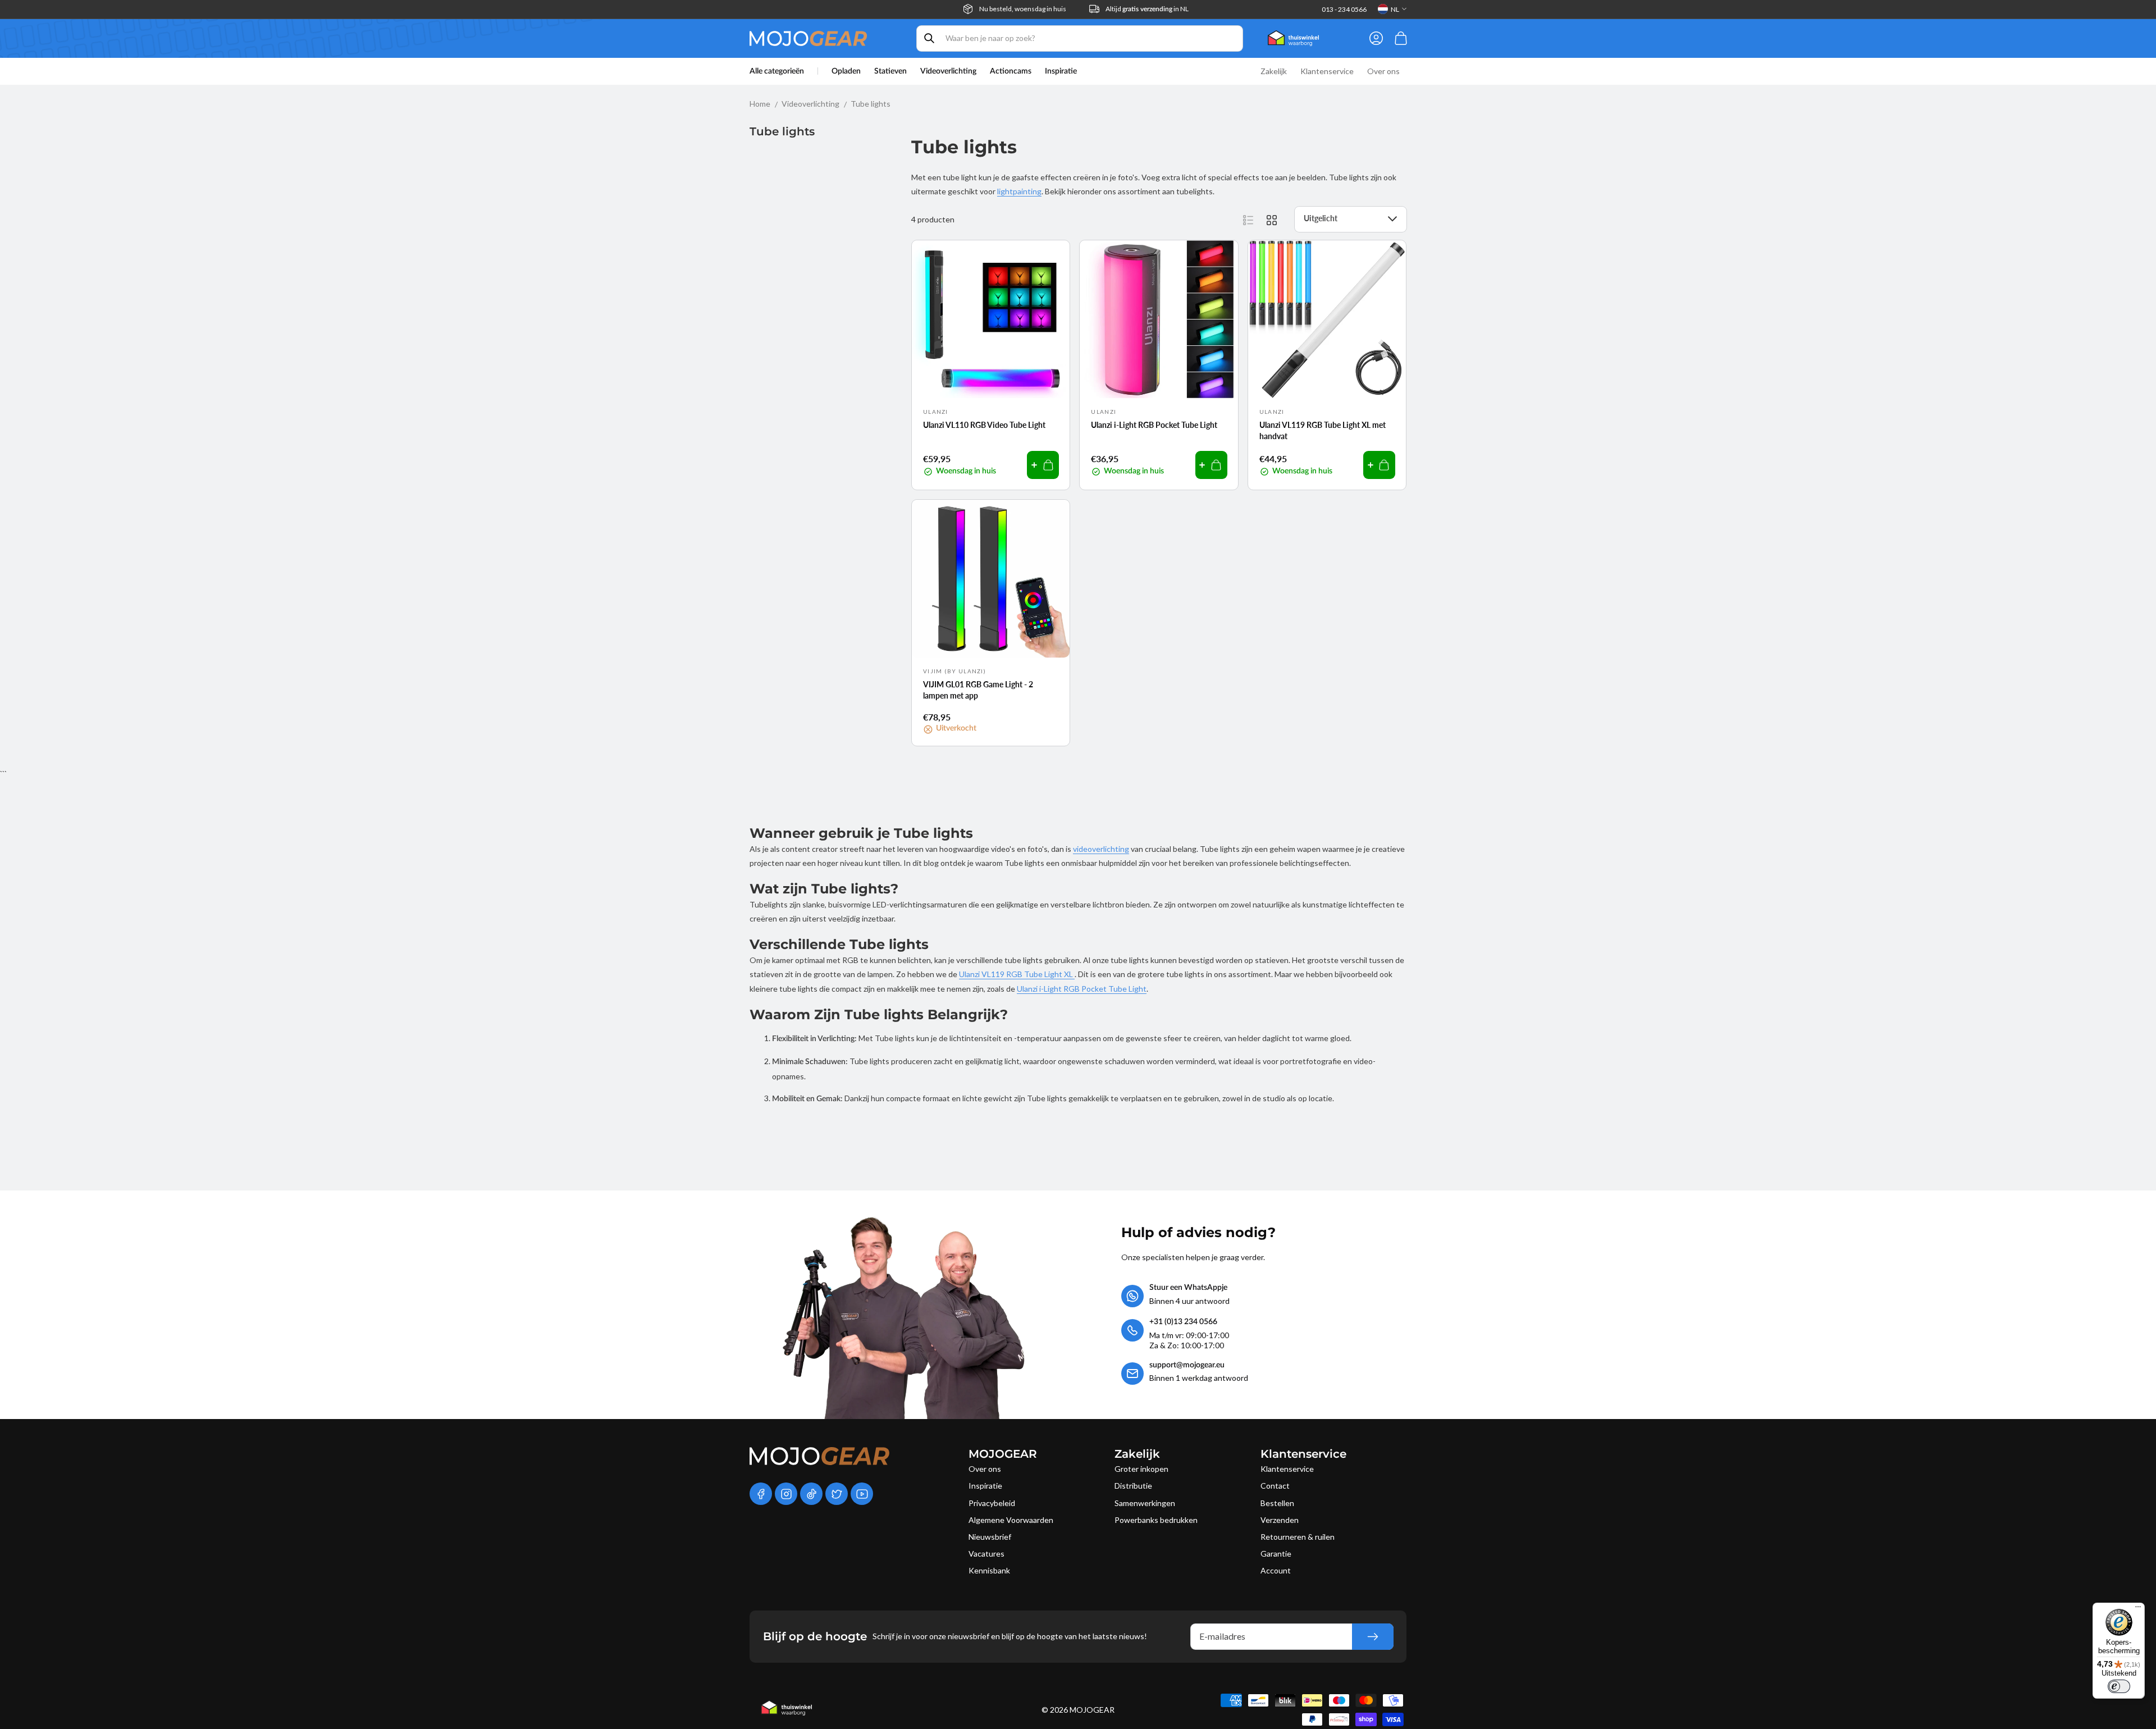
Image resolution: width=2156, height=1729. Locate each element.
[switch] (2119, 1686)
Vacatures (986, 1554)
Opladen (846, 71)
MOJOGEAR (1092, 1710)
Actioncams (1011, 71)
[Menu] (2138, 1609)
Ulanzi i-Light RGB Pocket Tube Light (1154, 425)
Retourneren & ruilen (1298, 1537)
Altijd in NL (1147, 9)
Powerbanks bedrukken (1156, 1520)
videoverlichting (1101, 849)
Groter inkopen (1141, 1469)
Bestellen (1277, 1503)
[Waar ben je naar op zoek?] (929, 38)
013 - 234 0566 (1344, 9)
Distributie (1133, 1486)
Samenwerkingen (1145, 1503)
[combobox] (1080, 38)
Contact (1275, 1486)
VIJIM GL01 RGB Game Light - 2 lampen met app (978, 690)
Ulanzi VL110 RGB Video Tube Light (984, 425)
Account (1276, 1570)
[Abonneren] (1373, 1637)
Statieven (890, 71)
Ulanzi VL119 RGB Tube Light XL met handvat (1323, 430)
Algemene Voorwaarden (1011, 1520)
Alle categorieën (777, 71)
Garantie (1276, 1554)
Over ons (985, 1469)
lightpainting (1019, 191)
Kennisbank (989, 1570)
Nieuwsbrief (990, 1537)
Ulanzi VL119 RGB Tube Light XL (1017, 974)
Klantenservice (1287, 1469)
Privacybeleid (992, 1503)
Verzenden (1280, 1520)
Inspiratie (985, 1486)
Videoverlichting (948, 71)
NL (1395, 9)
